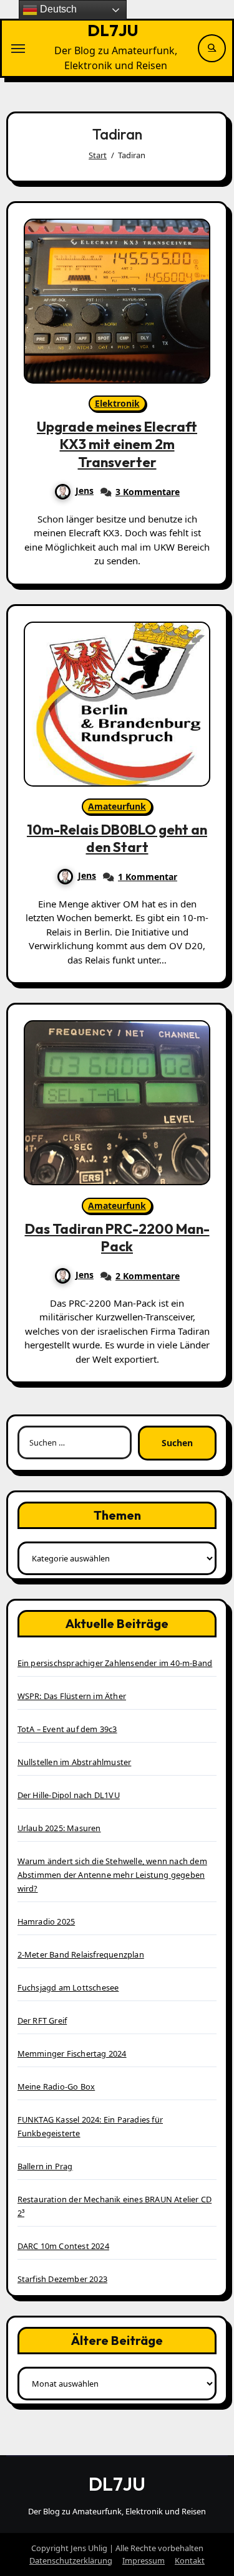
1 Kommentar (148, 877)
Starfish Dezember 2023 (62, 2279)
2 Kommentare (148, 1276)
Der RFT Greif (42, 2020)
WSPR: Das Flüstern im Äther (72, 1696)
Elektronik (117, 403)
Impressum (144, 2560)
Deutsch (57, 9)
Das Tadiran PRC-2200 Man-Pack (117, 1238)
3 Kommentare (148, 492)
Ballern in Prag (45, 2166)
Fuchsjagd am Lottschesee (68, 1987)
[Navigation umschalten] (18, 49)
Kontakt (190, 2560)
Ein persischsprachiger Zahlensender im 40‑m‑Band (115, 1663)
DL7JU (113, 30)
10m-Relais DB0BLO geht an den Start (117, 839)
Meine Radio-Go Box (56, 2086)
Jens (85, 490)
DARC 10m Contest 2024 (63, 2246)
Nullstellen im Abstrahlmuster (75, 1762)
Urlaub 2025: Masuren (59, 1828)
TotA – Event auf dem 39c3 (67, 1729)
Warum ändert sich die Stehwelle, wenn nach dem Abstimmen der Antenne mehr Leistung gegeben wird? (112, 1875)
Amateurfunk (117, 806)
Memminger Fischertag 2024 (72, 2053)
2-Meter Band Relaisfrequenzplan (81, 1954)
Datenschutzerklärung (71, 2560)
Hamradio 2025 (46, 1921)
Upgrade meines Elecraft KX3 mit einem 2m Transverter (117, 444)
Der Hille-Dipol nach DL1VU (69, 1795)
